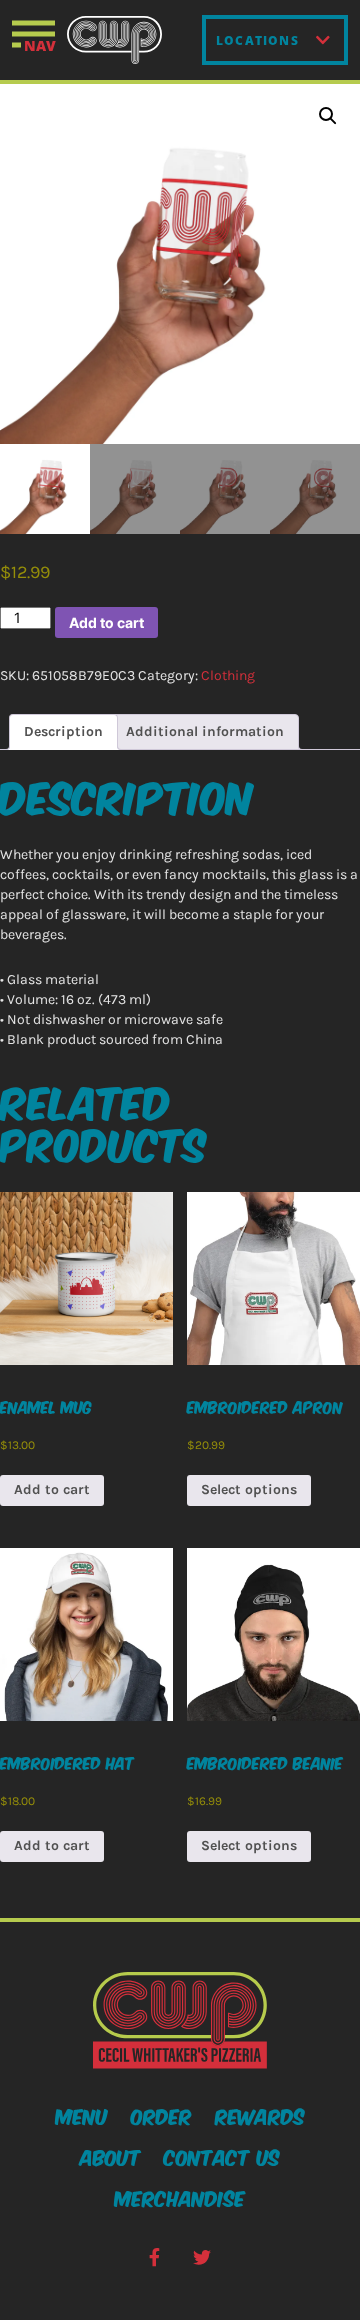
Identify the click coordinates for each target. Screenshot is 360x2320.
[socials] (154, 2258)
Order (161, 2115)
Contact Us (222, 2156)
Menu (82, 2115)
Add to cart (106, 622)
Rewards (260, 2115)
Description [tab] (63, 731)
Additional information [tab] (205, 731)
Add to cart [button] (52, 1489)
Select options (249, 1489)
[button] (328, 116)
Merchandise (180, 2197)
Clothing (228, 675)
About (110, 2156)
